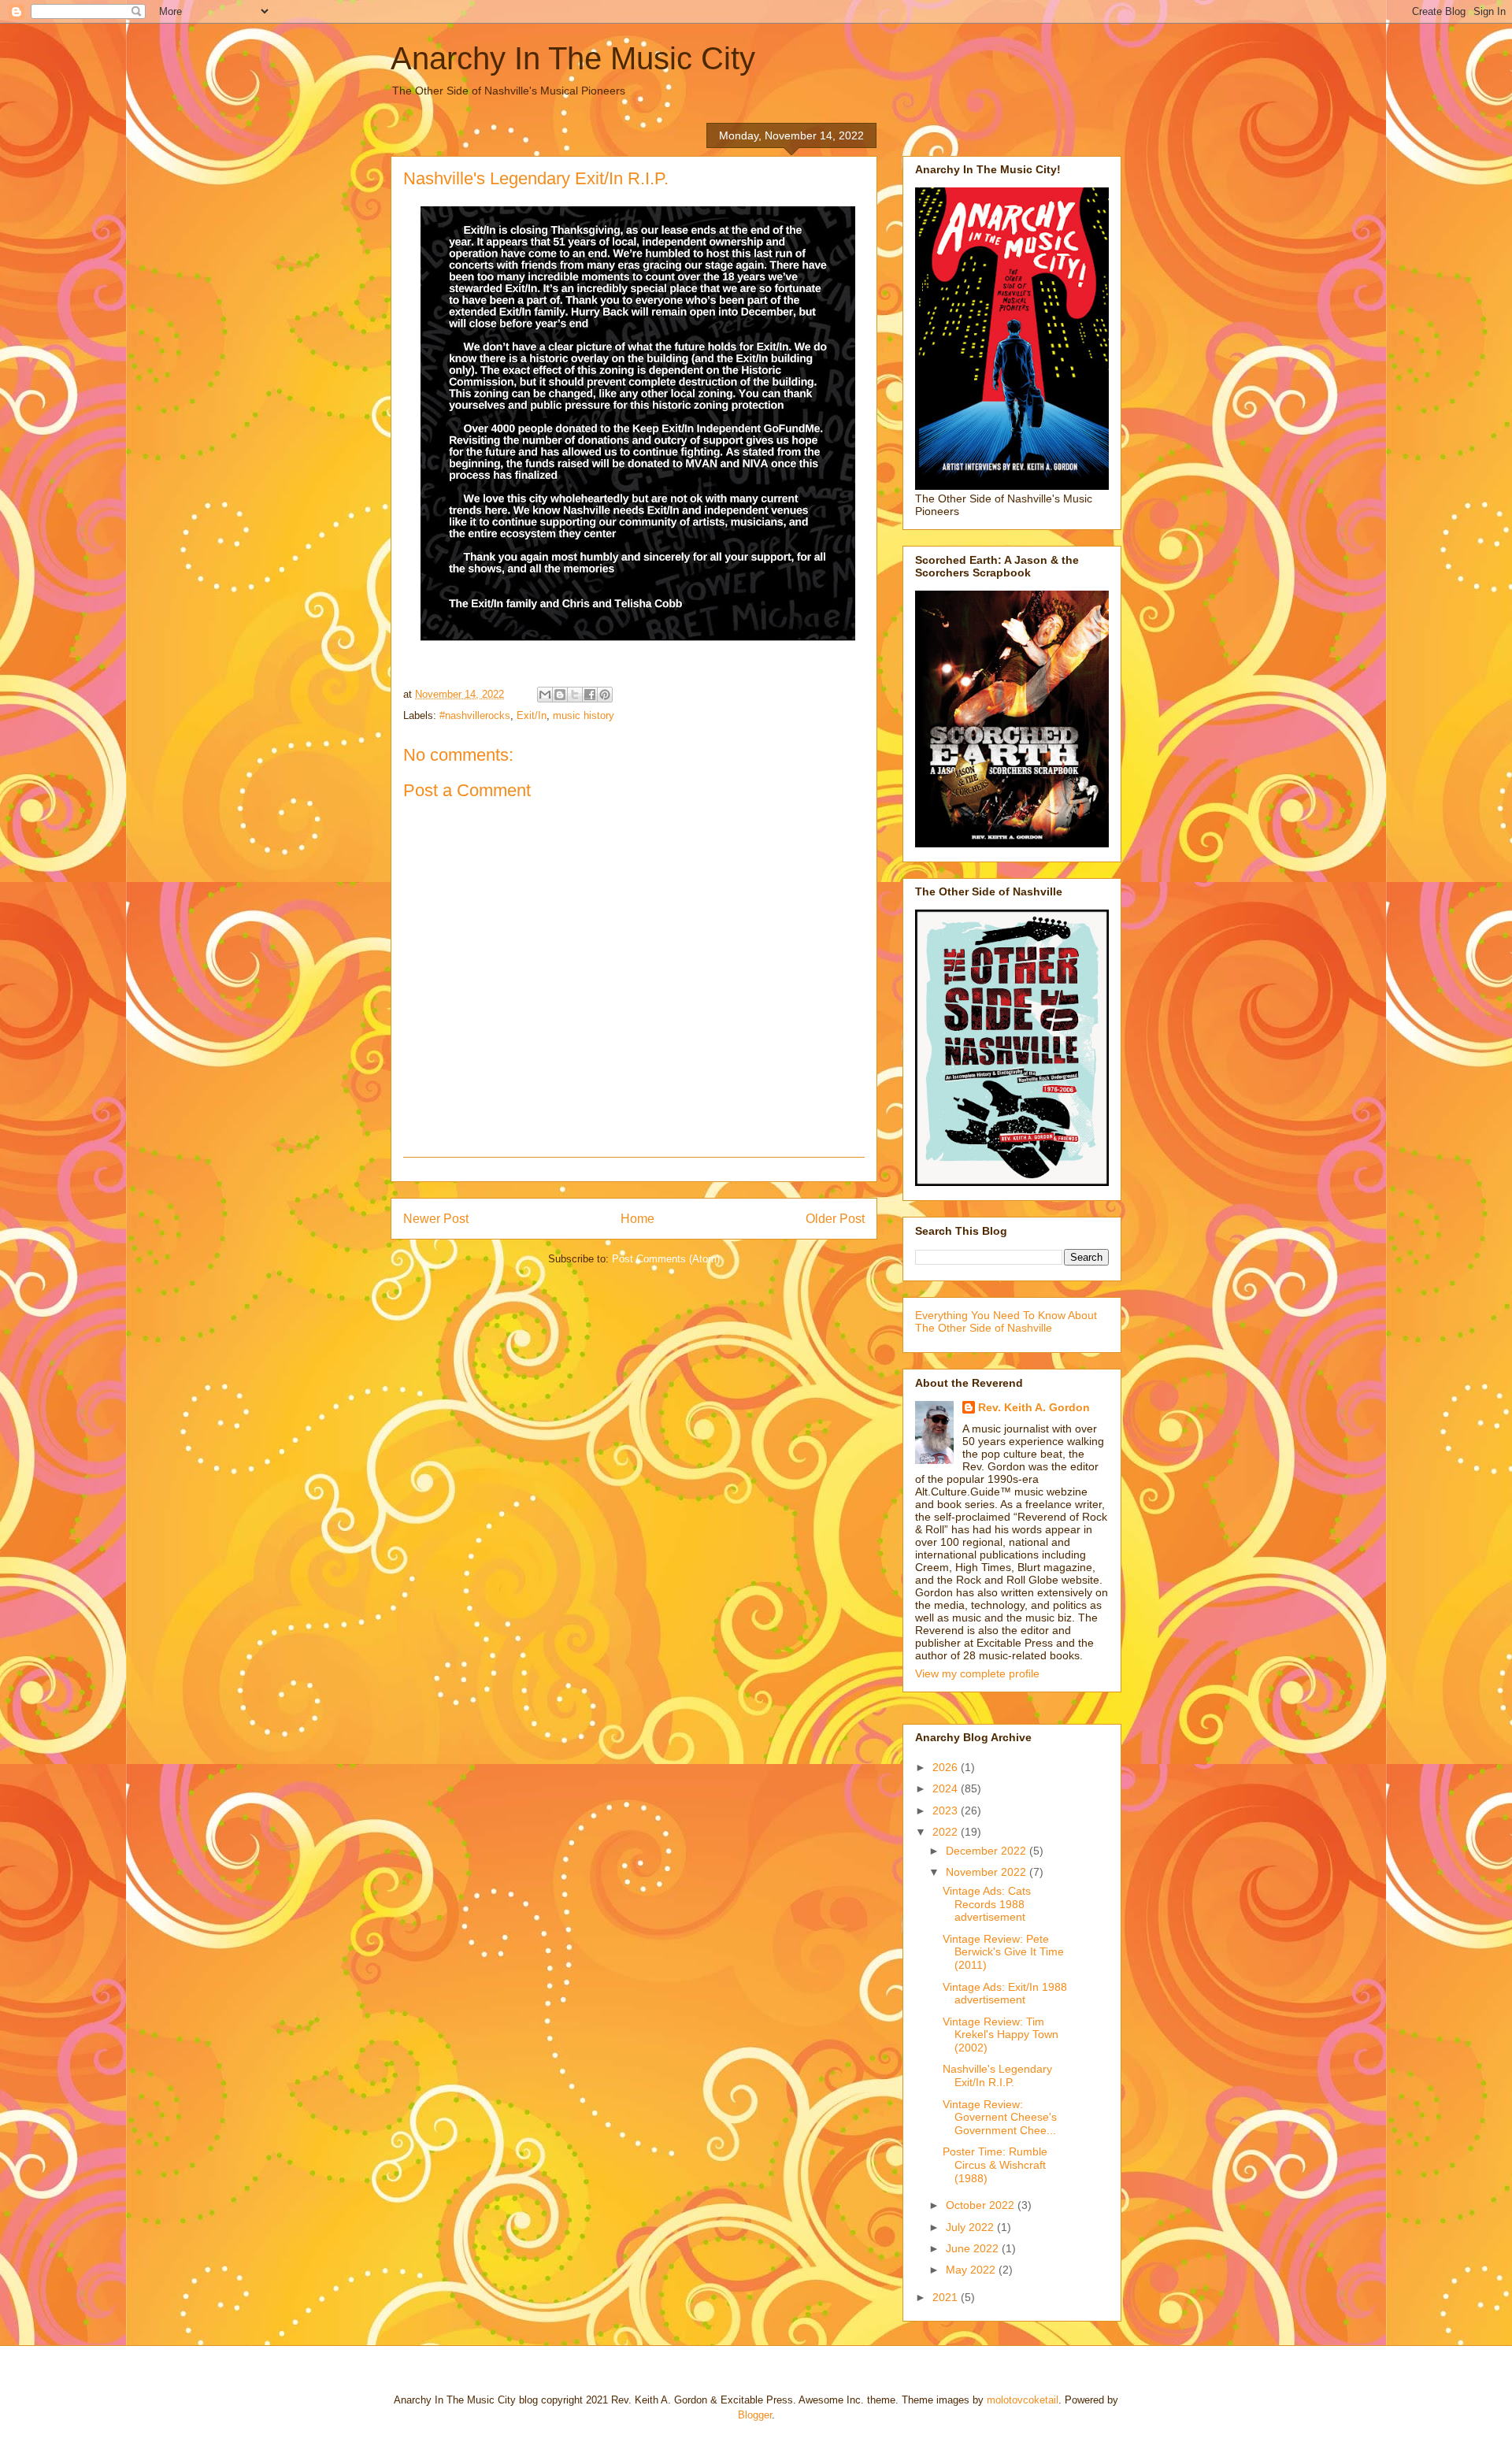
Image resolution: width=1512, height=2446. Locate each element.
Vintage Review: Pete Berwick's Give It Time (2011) (1003, 1952)
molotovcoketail (1023, 2400)
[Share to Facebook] (590, 695)
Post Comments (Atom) (666, 1259)
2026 (947, 1767)
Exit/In (532, 715)
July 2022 (971, 2227)
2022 (947, 1832)
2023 (947, 1810)
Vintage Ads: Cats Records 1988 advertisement (987, 1904)
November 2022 (988, 1872)
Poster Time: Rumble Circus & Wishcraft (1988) (995, 2165)
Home (637, 1219)
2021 (947, 2297)
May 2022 (972, 2270)
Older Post (835, 1219)
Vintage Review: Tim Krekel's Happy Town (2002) (1001, 2035)
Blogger (755, 2415)
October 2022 (982, 2205)
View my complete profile (977, 1673)
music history (584, 715)
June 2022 (974, 2248)
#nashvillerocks (475, 715)
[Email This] (545, 695)
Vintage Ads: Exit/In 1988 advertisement (1005, 1994)
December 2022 (988, 1851)
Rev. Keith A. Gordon (1034, 1407)
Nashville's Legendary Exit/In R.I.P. (997, 2075)
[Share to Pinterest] (605, 695)
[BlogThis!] (560, 695)
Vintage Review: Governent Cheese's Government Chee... (1000, 2118)
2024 (947, 1788)
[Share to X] (575, 695)
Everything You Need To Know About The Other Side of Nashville (1006, 1322)
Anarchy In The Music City (573, 58)
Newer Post (436, 1219)
